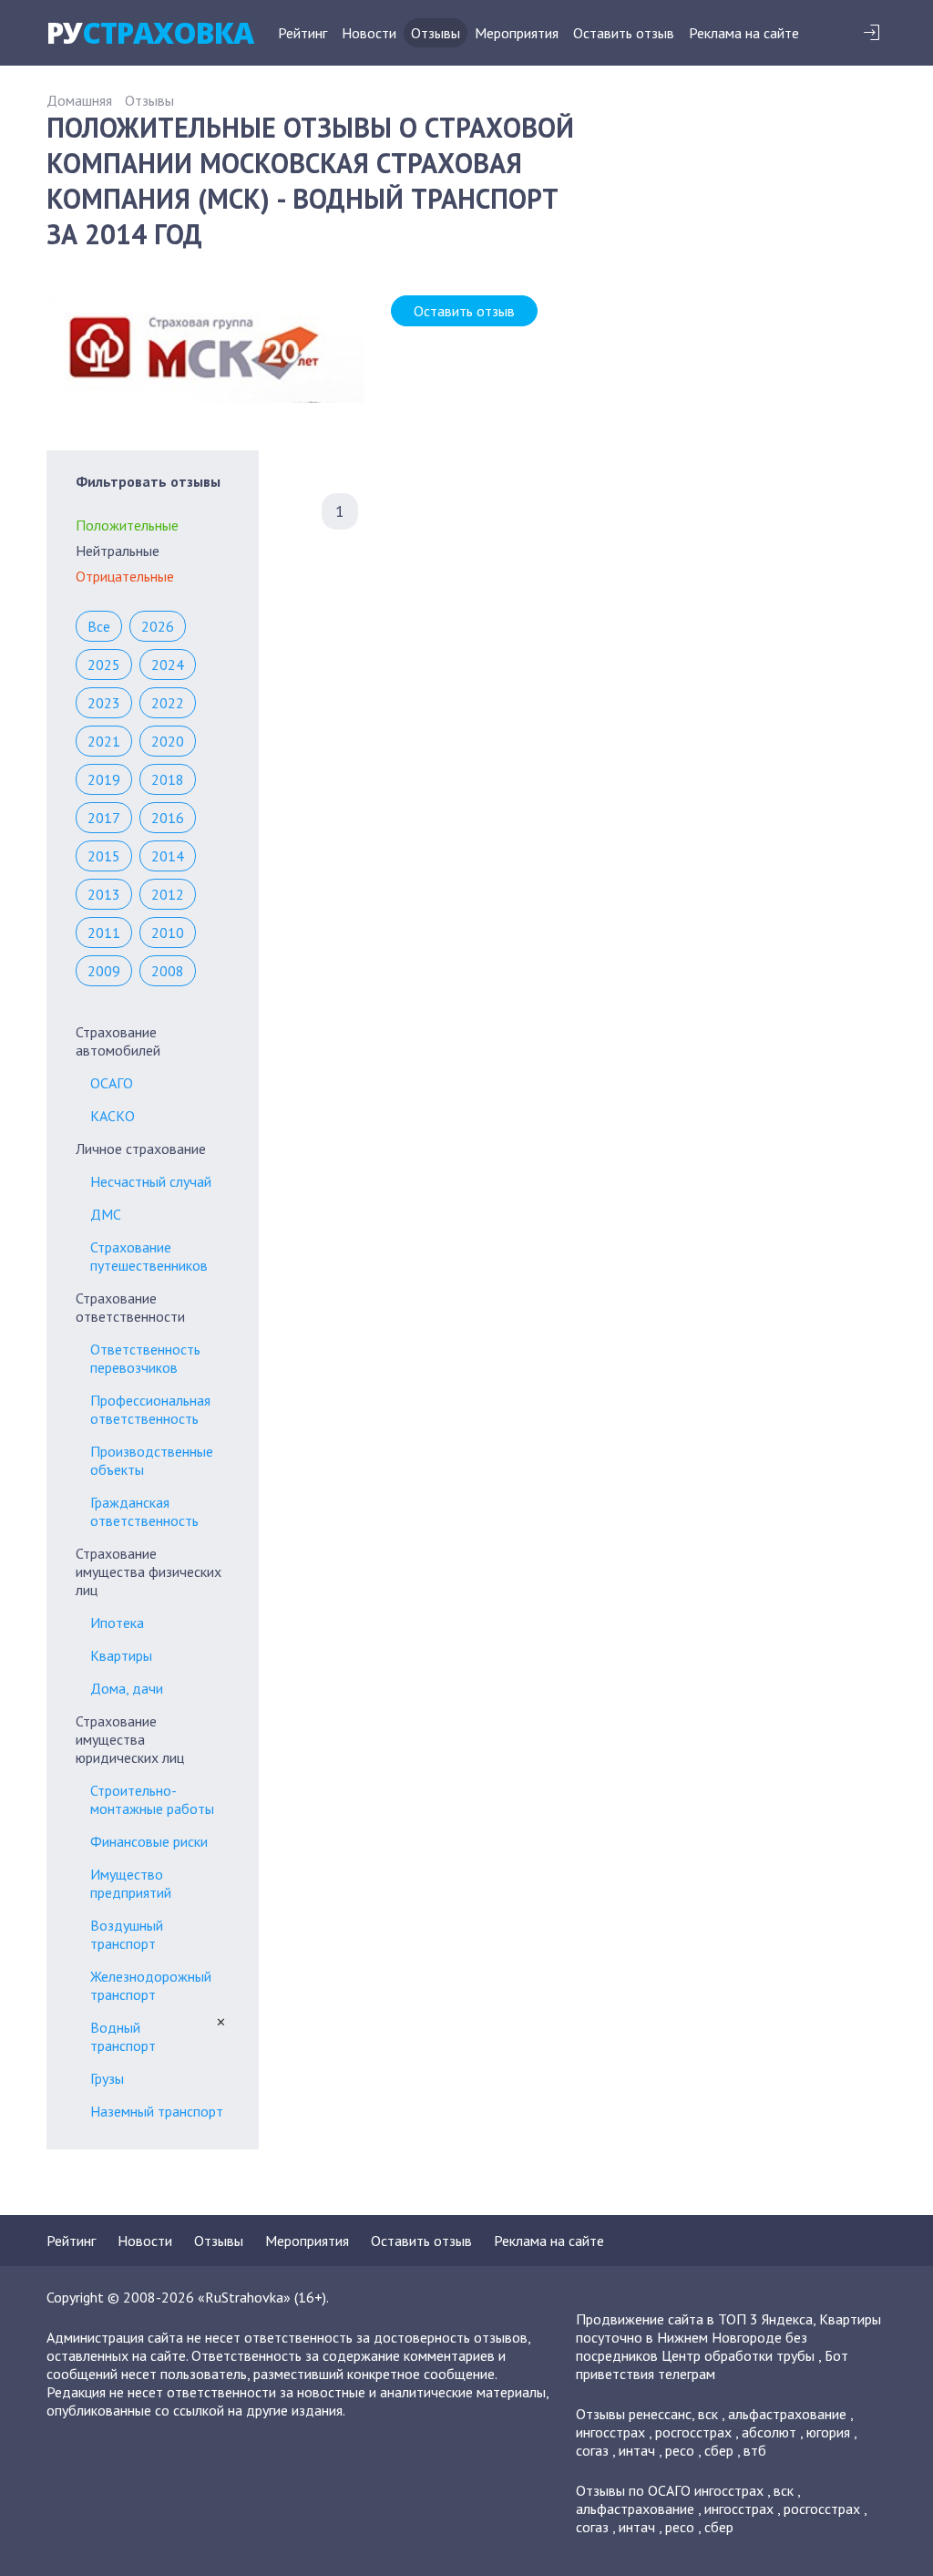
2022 (168, 703)
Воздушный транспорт (127, 1934)
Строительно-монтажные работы (152, 1799)
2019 (104, 779)
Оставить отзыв (624, 33)
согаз (592, 2450)
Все (99, 626)
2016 (168, 818)
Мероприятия (517, 33)
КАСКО (113, 1116)
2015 (104, 856)
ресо (680, 2450)
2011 (104, 933)
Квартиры (121, 1655)
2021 (104, 741)
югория (828, 2432)
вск (708, 2414)
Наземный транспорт (157, 2111)
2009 (104, 971)
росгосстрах (693, 2432)
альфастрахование (787, 2414)
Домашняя (79, 100)
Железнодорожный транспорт (151, 1985)
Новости (369, 33)
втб (755, 2450)
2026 (158, 626)
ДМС (106, 1214)
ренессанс (660, 2414)
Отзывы (436, 33)
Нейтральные (118, 551)
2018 (168, 779)
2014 (168, 856)
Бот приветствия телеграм (712, 2365)
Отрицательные (125, 576)
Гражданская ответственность (144, 1511)
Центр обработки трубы (738, 2355)
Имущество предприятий (131, 1883)
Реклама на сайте (744, 33)
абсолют (769, 2432)
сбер (719, 2450)
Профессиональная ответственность (150, 1409)
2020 (168, 741)
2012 (168, 894)
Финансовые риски (149, 1841)
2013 (104, 894)
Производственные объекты (152, 1460)
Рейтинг (302, 33)
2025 (104, 665)
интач (637, 2450)
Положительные (127, 525)
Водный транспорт (123, 2036)
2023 (104, 703)
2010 (168, 933)
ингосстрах (610, 2432)
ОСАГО (112, 1083)
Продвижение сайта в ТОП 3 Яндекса (694, 2319)
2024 (168, 665)
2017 (104, 818)
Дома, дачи (127, 1688)
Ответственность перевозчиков (145, 1358)
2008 (168, 971)
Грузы (107, 2078)
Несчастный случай (151, 1181)
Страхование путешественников (149, 1256)
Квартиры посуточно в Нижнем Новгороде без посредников (728, 2337)
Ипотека (117, 1623)
